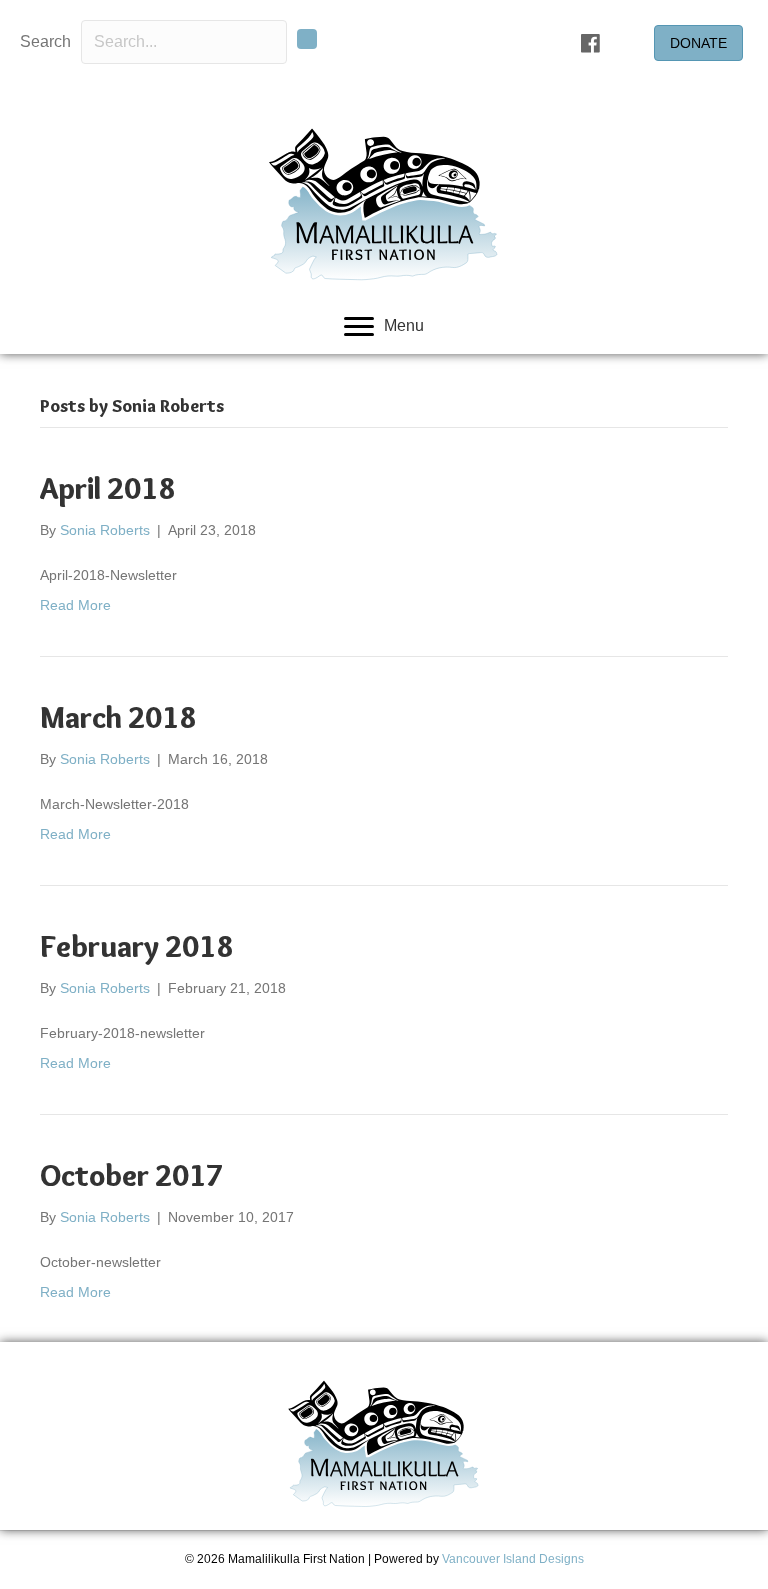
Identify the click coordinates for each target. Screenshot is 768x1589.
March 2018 (118, 717)
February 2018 (136, 946)
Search (45, 41)
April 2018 (107, 488)
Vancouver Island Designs (513, 1559)
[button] (307, 39)
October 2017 (131, 1175)
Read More (75, 605)
